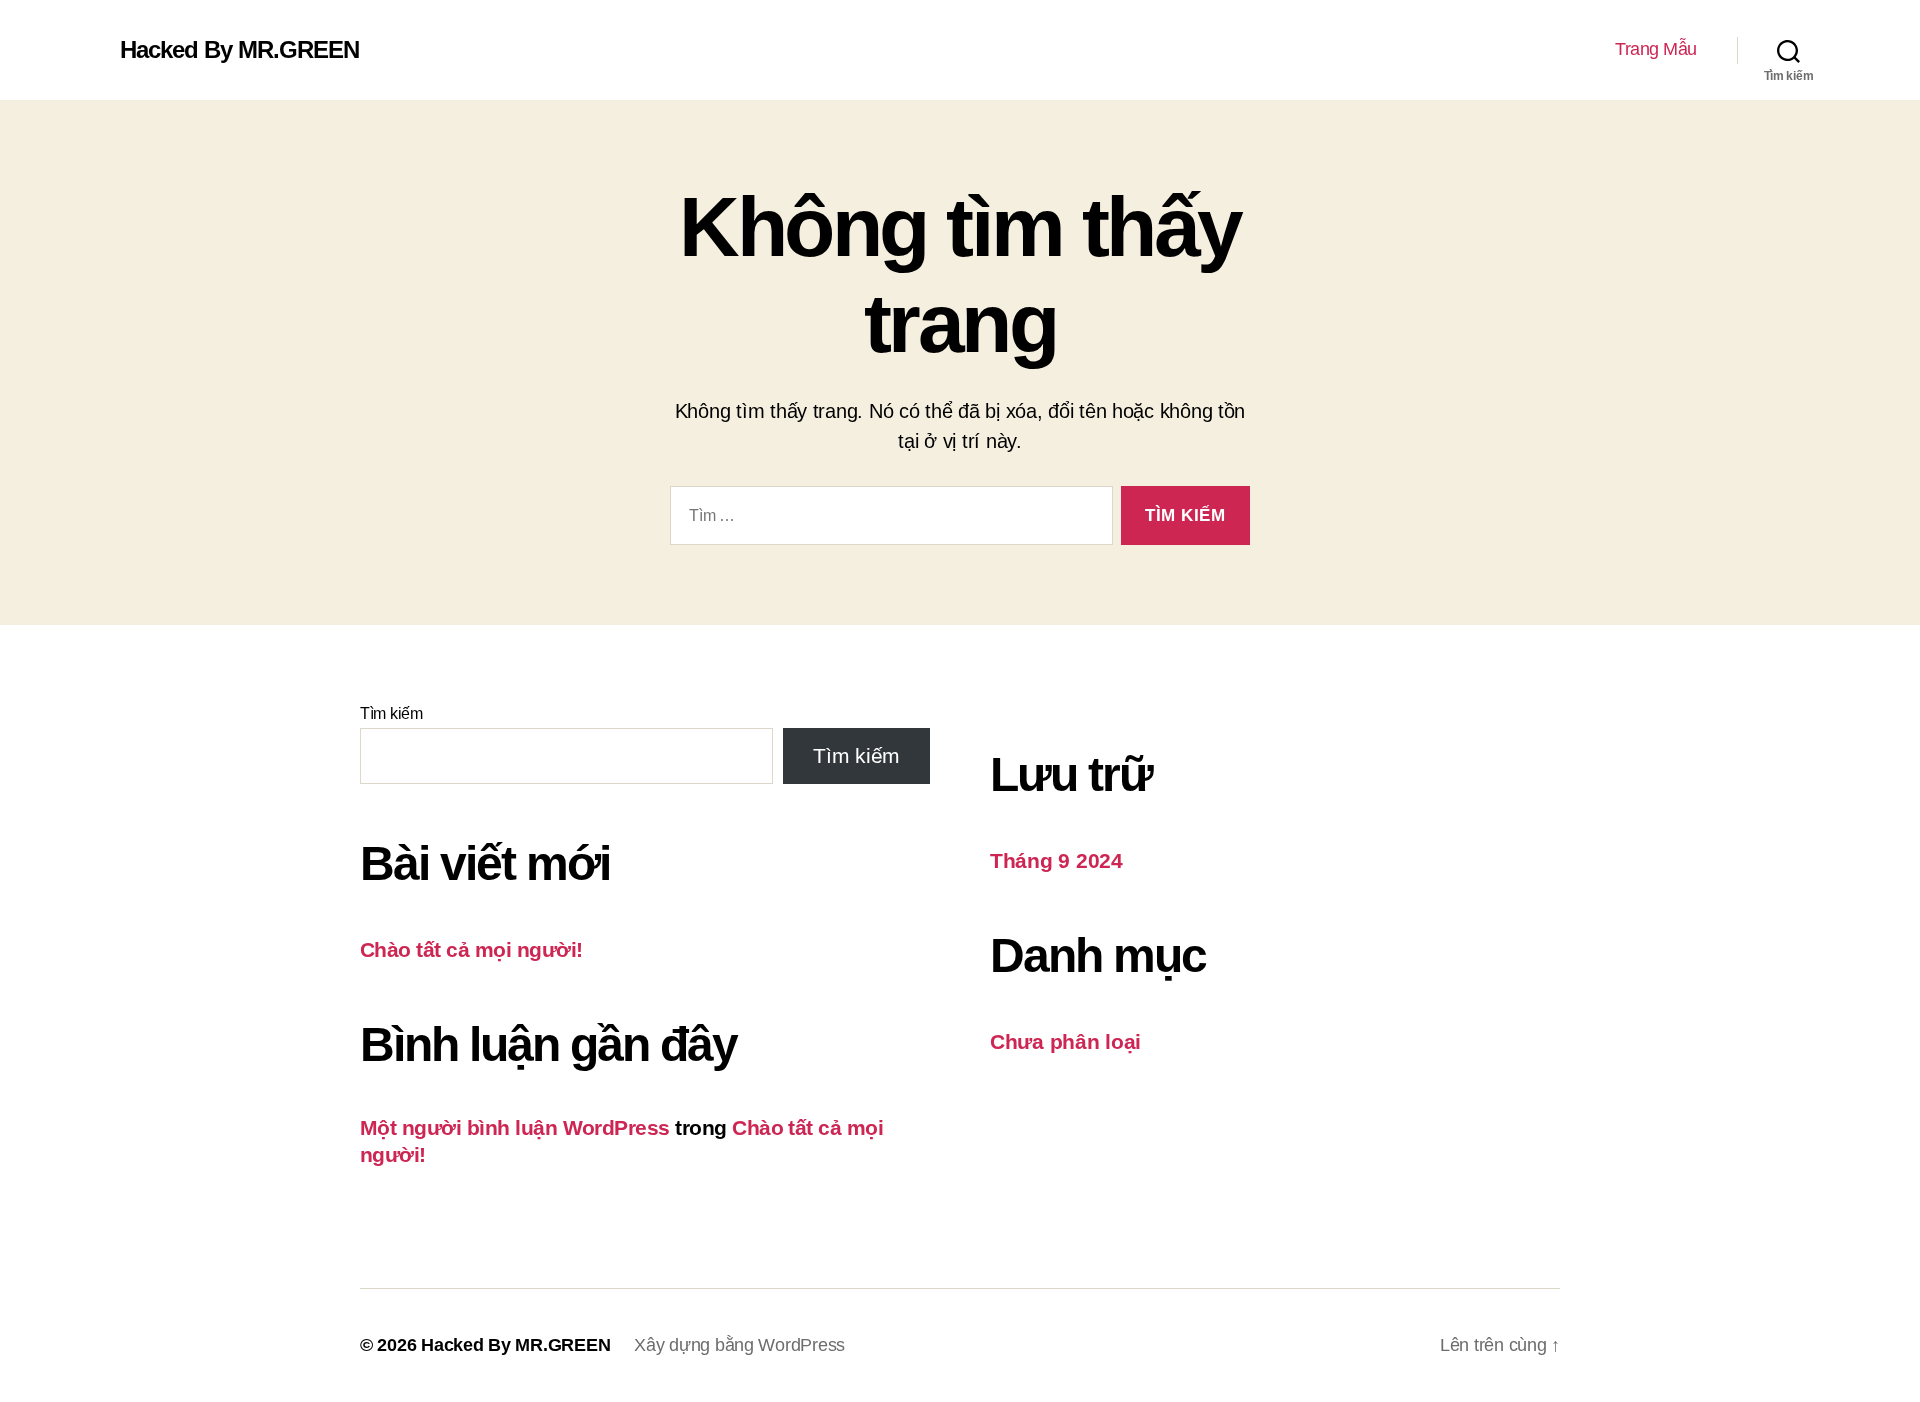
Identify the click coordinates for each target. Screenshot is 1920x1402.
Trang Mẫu (1656, 49)
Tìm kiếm (391, 713)
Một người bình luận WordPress (515, 1127)
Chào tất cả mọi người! (471, 949)
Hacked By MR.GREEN (239, 50)
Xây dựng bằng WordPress (739, 1345)
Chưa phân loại (1065, 1041)
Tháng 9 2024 (1056, 860)
